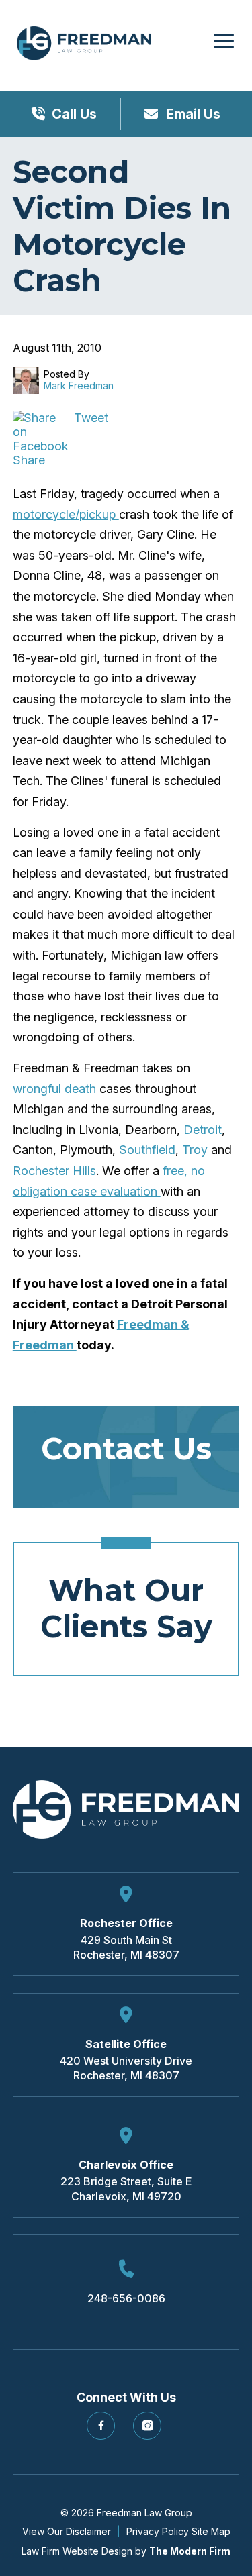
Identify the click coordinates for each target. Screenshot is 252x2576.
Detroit (203, 1130)
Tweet (91, 418)
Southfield (147, 1150)
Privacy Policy (158, 2531)
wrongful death (56, 1089)
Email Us (192, 114)
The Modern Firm (190, 2551)
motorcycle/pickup (66, 514)
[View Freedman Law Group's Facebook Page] (103, 2431)
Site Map (211, 2531)
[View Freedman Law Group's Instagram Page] (150, 2431)
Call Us (74, 114)
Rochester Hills (54, 1171)
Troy (197, 1150)
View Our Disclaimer (67, 2531)
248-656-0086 (126, 2298)
